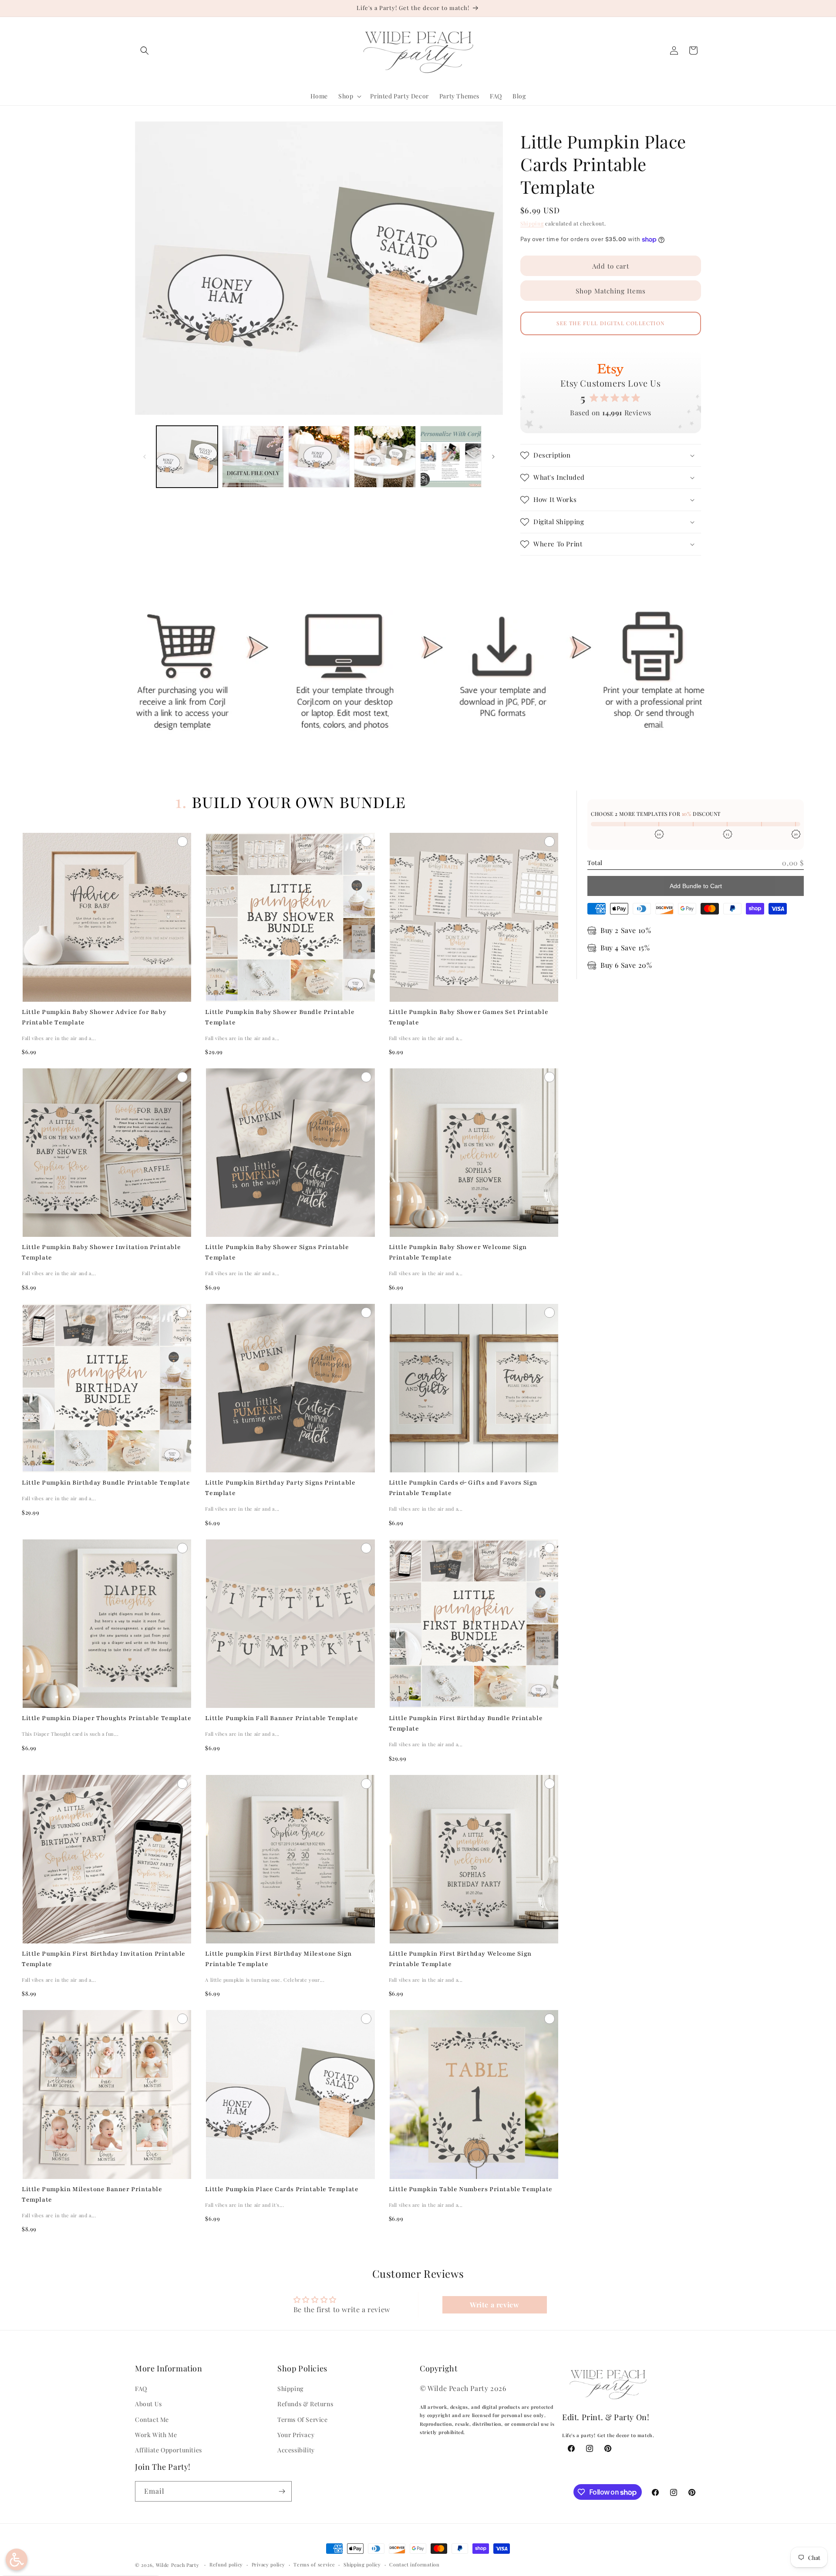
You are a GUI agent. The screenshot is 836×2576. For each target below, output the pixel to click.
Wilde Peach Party (178, 2565)
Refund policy (226, 2564)
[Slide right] (493, 457)
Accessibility (296, 2450)
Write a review (494, 2305)
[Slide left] (145, 457)
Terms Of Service (303, 2419)
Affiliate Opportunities (169, 2450)
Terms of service (314, 2564)
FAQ (141, 2389)
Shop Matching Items (611, 291)
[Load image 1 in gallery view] (187, 456)
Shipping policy (362, 2564)
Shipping (532, 223)
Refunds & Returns (305, 2404)
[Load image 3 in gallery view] (319, 456)
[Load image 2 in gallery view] (253, 456)
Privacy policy (268, 2564)
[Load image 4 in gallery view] (385, 456)
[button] (145, 51)
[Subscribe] (282, 2491)
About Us (148, 2404)
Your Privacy (296, 2435)
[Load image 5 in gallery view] (451, 456)
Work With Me (156, 2435)
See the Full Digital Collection (611, 323)
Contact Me (152, 2419)
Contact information (414, 2564)
